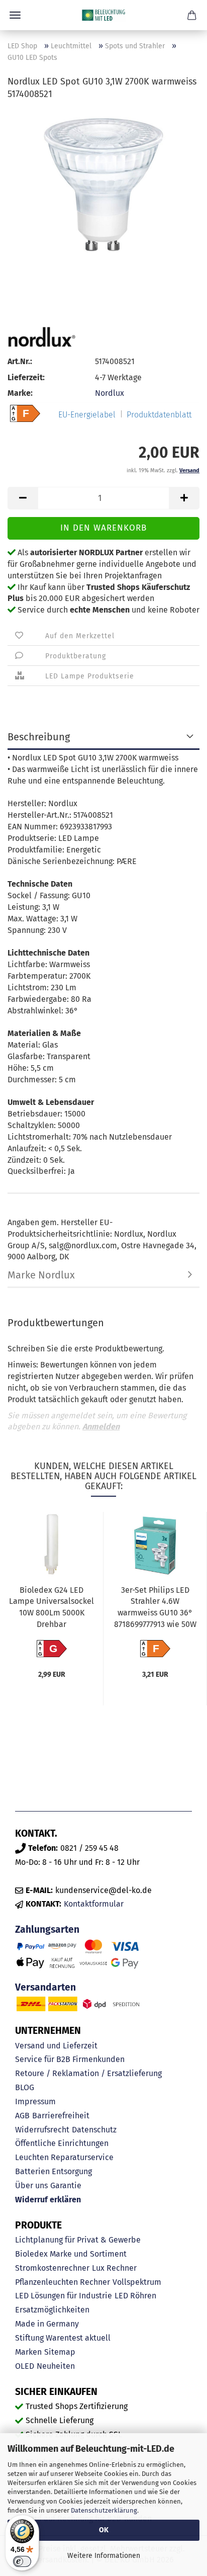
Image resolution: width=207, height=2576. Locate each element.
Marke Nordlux (41, 1275)
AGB (22, 2116)
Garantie (66, 2185)
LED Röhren (135, 2296)
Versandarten (45, 1987)
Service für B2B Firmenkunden (70, 2059)
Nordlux (110, 393)
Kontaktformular (94, 1904)
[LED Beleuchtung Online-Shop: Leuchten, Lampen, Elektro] (103, 15)
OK (104, 2530)
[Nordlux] (41, 337)
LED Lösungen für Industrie (64, 2296)
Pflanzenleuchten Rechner (63, 2282)
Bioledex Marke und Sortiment (71, 2254)
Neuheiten (56, 2366)
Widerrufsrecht (42, 2130)
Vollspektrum (137, 2282)
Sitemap (60, 2352)
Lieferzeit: (26, 377)
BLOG (25, 2087)
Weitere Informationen (104, 2556)
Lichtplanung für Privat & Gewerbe (78, 2240)
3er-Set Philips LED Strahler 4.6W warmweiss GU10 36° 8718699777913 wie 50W (155, 1607)
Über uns (31, 2185)
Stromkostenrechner (52, 2268)
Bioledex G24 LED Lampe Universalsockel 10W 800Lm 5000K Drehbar (51, 1607)
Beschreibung (39, 737)
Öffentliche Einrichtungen (62, 2143)
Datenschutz (94, 2130)
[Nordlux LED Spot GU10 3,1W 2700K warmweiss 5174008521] (103, 185)
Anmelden (101, 1427)
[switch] (22, 2561)
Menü (15, 15)
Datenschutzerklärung (104, 2510)
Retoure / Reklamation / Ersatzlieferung (88, 2073)
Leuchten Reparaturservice (64, 2157)
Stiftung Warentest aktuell (63, 2338)
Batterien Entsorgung (54, 2171)
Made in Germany (47, 2324)
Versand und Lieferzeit (56, 2046)
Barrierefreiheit (61, 2116)
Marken (28, 2352)
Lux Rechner (114, 2268)
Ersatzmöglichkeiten (52, 2310)
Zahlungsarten (47, 1929)
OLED (25, 2366)
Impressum (35, 2101)
